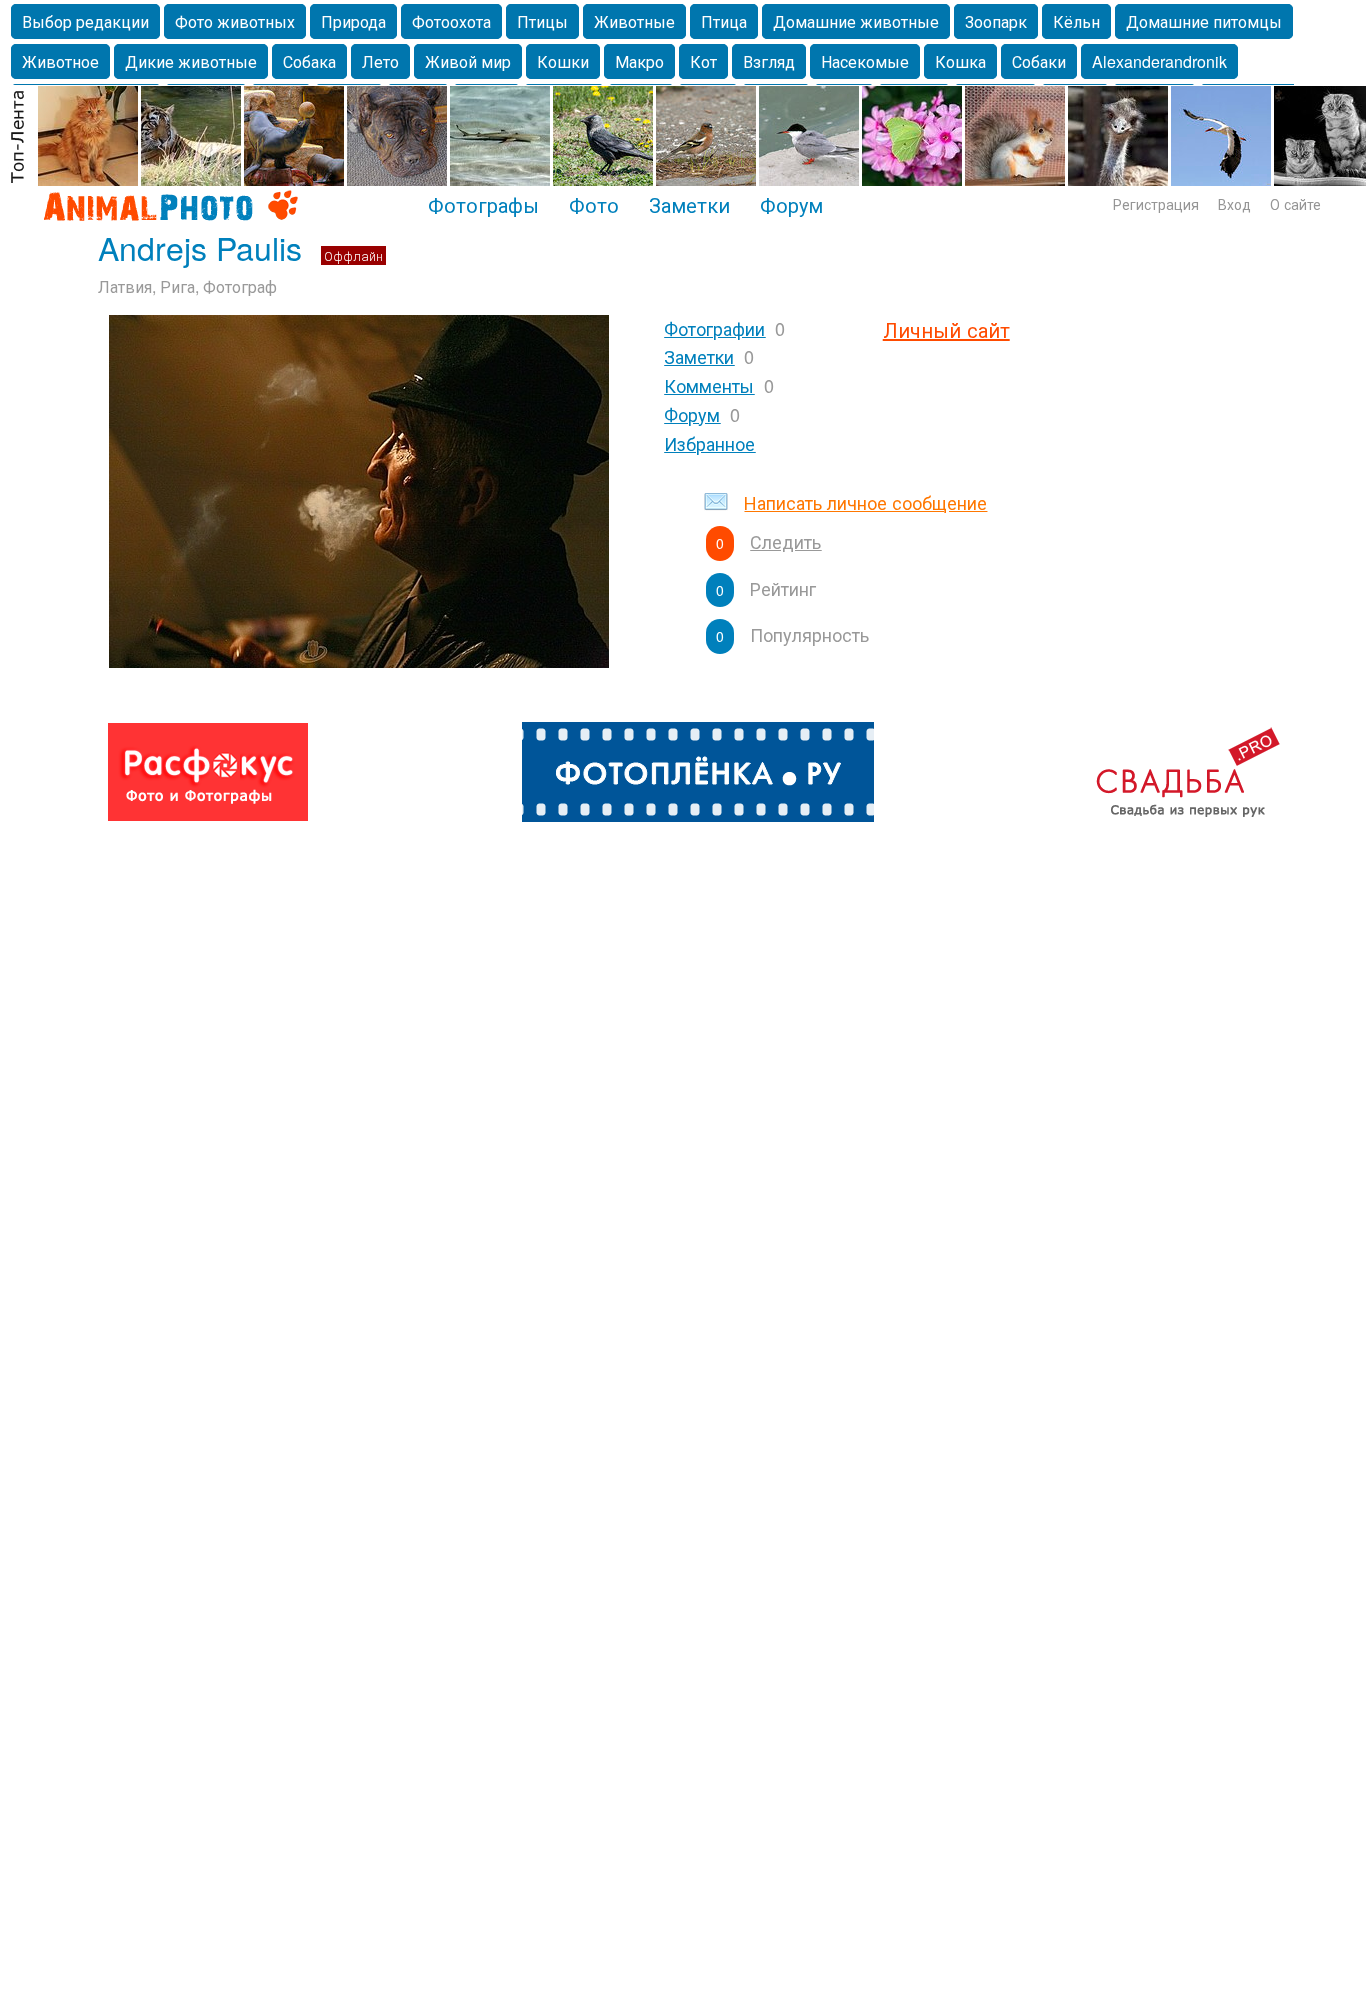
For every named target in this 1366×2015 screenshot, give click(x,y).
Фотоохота (451, 21)
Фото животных (235, 21)
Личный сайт (946, 329)
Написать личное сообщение (865, 502)
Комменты (709, 385)
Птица (724, 21)
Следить (785, 541)
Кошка (960, 61)
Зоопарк (996, 21)
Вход (1234, 204)
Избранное (709, 443)
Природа (353, 21)
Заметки (689, 204)
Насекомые (865, 61)
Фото (594, 204)
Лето (380, 61)
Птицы (542, 21)
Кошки (563, 61)
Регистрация (1156, 204)
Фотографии (714, 328)
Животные (634, 21)
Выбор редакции (85, 21)
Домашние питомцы (1204, 21)
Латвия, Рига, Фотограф (187, 286)
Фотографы (483, 204)
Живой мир (468, 61)
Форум (791, 204)
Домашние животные (856, 21)
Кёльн (1076, 21)
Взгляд (769, 61)
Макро (639, 61)
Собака (309, 61)
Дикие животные (191, 61)
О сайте (1295, 204)
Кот (703, 61)
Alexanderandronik (1159, 61)
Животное (60, 61)
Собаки (1039, 61)
